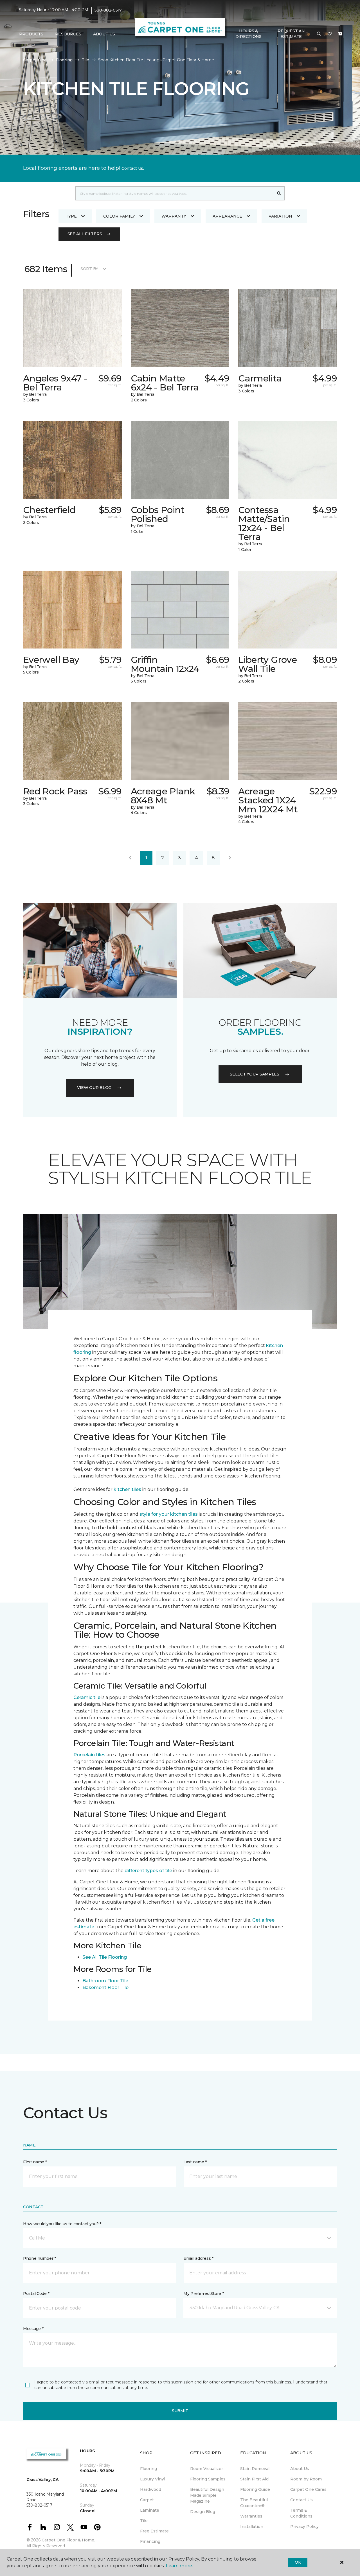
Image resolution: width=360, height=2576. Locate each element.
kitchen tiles (127, 1489)
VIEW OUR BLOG (94, 1088)
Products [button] (31, 34)
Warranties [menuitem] (251, 2516)
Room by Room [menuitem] (306, 2479)
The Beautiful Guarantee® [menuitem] (254, 2503)
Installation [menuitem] (252, 2527)
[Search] (279, 193)
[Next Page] (230, 858)
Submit (180, 2411)
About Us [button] (104, 34)
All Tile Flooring (109, 1957)
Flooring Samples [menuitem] (208, 2479)
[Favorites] (330, 34)
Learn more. (179, 2566)
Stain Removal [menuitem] (255, 2469)
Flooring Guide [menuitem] (255, 2489)
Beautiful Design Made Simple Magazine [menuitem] (207, 2495)
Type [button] (71, 216)
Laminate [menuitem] (150, 2510)
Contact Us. (133, 168)
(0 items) (340, 34)
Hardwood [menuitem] (151, 2489)
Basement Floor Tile (105, 1988)
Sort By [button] (89, 269)
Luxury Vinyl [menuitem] (153, 2479)
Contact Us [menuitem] (301, 2500)
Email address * (198, 2258)
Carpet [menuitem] (147, 2500)
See (87, 1957)
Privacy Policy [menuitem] (304, 2527)
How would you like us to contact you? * (62, 2224)
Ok (298, 2562)
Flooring (64, 60)
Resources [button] (68, 34)
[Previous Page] (130, 858)
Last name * (195, 2162)
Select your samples (255, 1074)
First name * (35, 2162)
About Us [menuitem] (300, 2469)
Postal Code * (36, 2293)
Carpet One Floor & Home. (68, 2540)
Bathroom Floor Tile (105, 1981)
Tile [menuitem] (144, 2521)
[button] (319, 34)
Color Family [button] (119, 216)
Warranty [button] (174, 216)
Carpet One (35, 60)
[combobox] (175, 193)
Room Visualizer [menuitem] (207, 2469)
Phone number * (40, 2258)
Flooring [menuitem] (148, 2469)
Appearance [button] (227, 216)
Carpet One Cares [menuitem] (308, 2489)
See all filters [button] (85, 234)
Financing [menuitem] (150, 2541)
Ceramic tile (87, 1697)
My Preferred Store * (203, 2293)
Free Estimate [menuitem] (154, 2531)
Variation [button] (280, 216)
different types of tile (148, 1871)
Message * (33, 2329)
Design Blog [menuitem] (203, 2512)
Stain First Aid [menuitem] (254, 2479)
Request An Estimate (291, 34)
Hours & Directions (248, 34)
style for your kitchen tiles (169, 1514)
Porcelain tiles (89, 1755)
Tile (85, 60)
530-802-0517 (108, 10)
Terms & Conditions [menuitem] (301, 2513)
